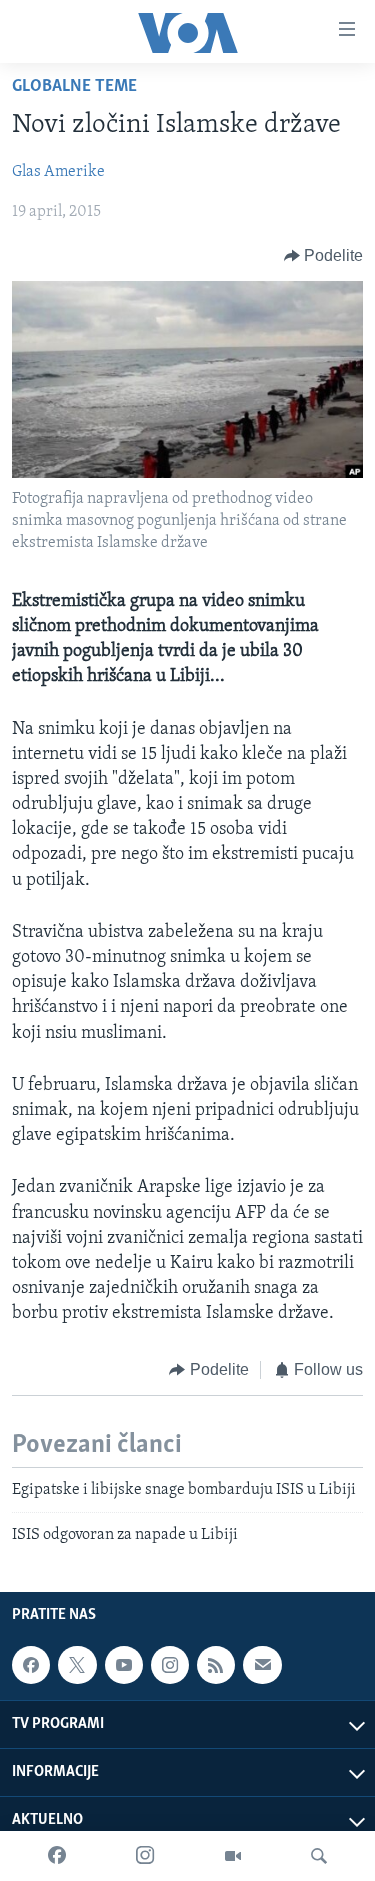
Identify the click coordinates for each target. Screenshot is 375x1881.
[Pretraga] (319, 1856)
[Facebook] (57, 1856)
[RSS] (216, 1665)
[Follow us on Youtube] (124, 1665)
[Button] (324, 256)
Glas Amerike (58, 172)
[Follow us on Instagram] (170, 1665)
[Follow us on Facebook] (31, 1665)
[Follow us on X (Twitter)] (77, 1665)
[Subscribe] (262, 1665)
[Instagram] (145, 1856)
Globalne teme (74, 87)
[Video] (233, 1856)
